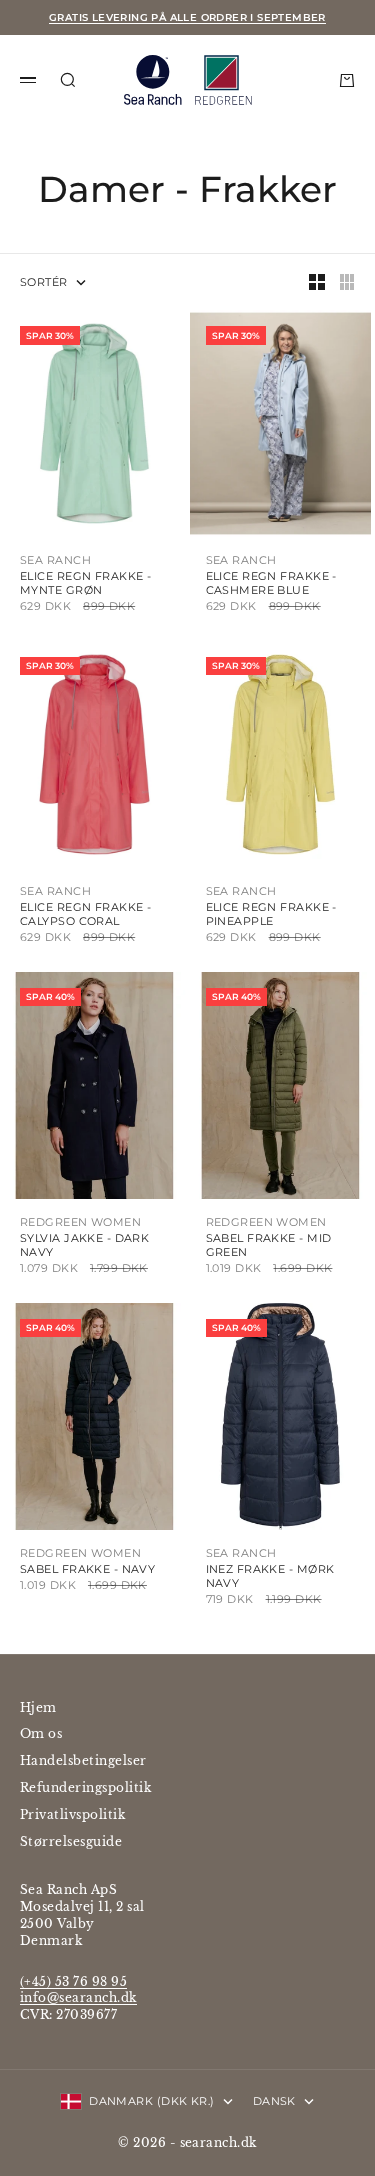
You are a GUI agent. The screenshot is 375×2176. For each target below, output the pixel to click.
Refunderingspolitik (85, 1787)
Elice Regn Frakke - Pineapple (271, 914)
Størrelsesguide (71, 1841)
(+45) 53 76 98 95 (73, 1981)
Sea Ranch (55, 560)
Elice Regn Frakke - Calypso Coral (85, 914)
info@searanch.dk (78, 1997)
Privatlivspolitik (72, 1814)
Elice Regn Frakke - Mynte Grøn (85, 583)
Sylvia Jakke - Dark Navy (84, 1245)
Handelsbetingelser (83, 1760)
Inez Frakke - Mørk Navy (270, 1576)
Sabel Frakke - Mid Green (269, 1245)
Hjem (38, 1707)
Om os (41, 1733)
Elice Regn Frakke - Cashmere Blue (271, 583)
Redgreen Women (80, 1222)
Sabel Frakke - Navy (87, 1569)
